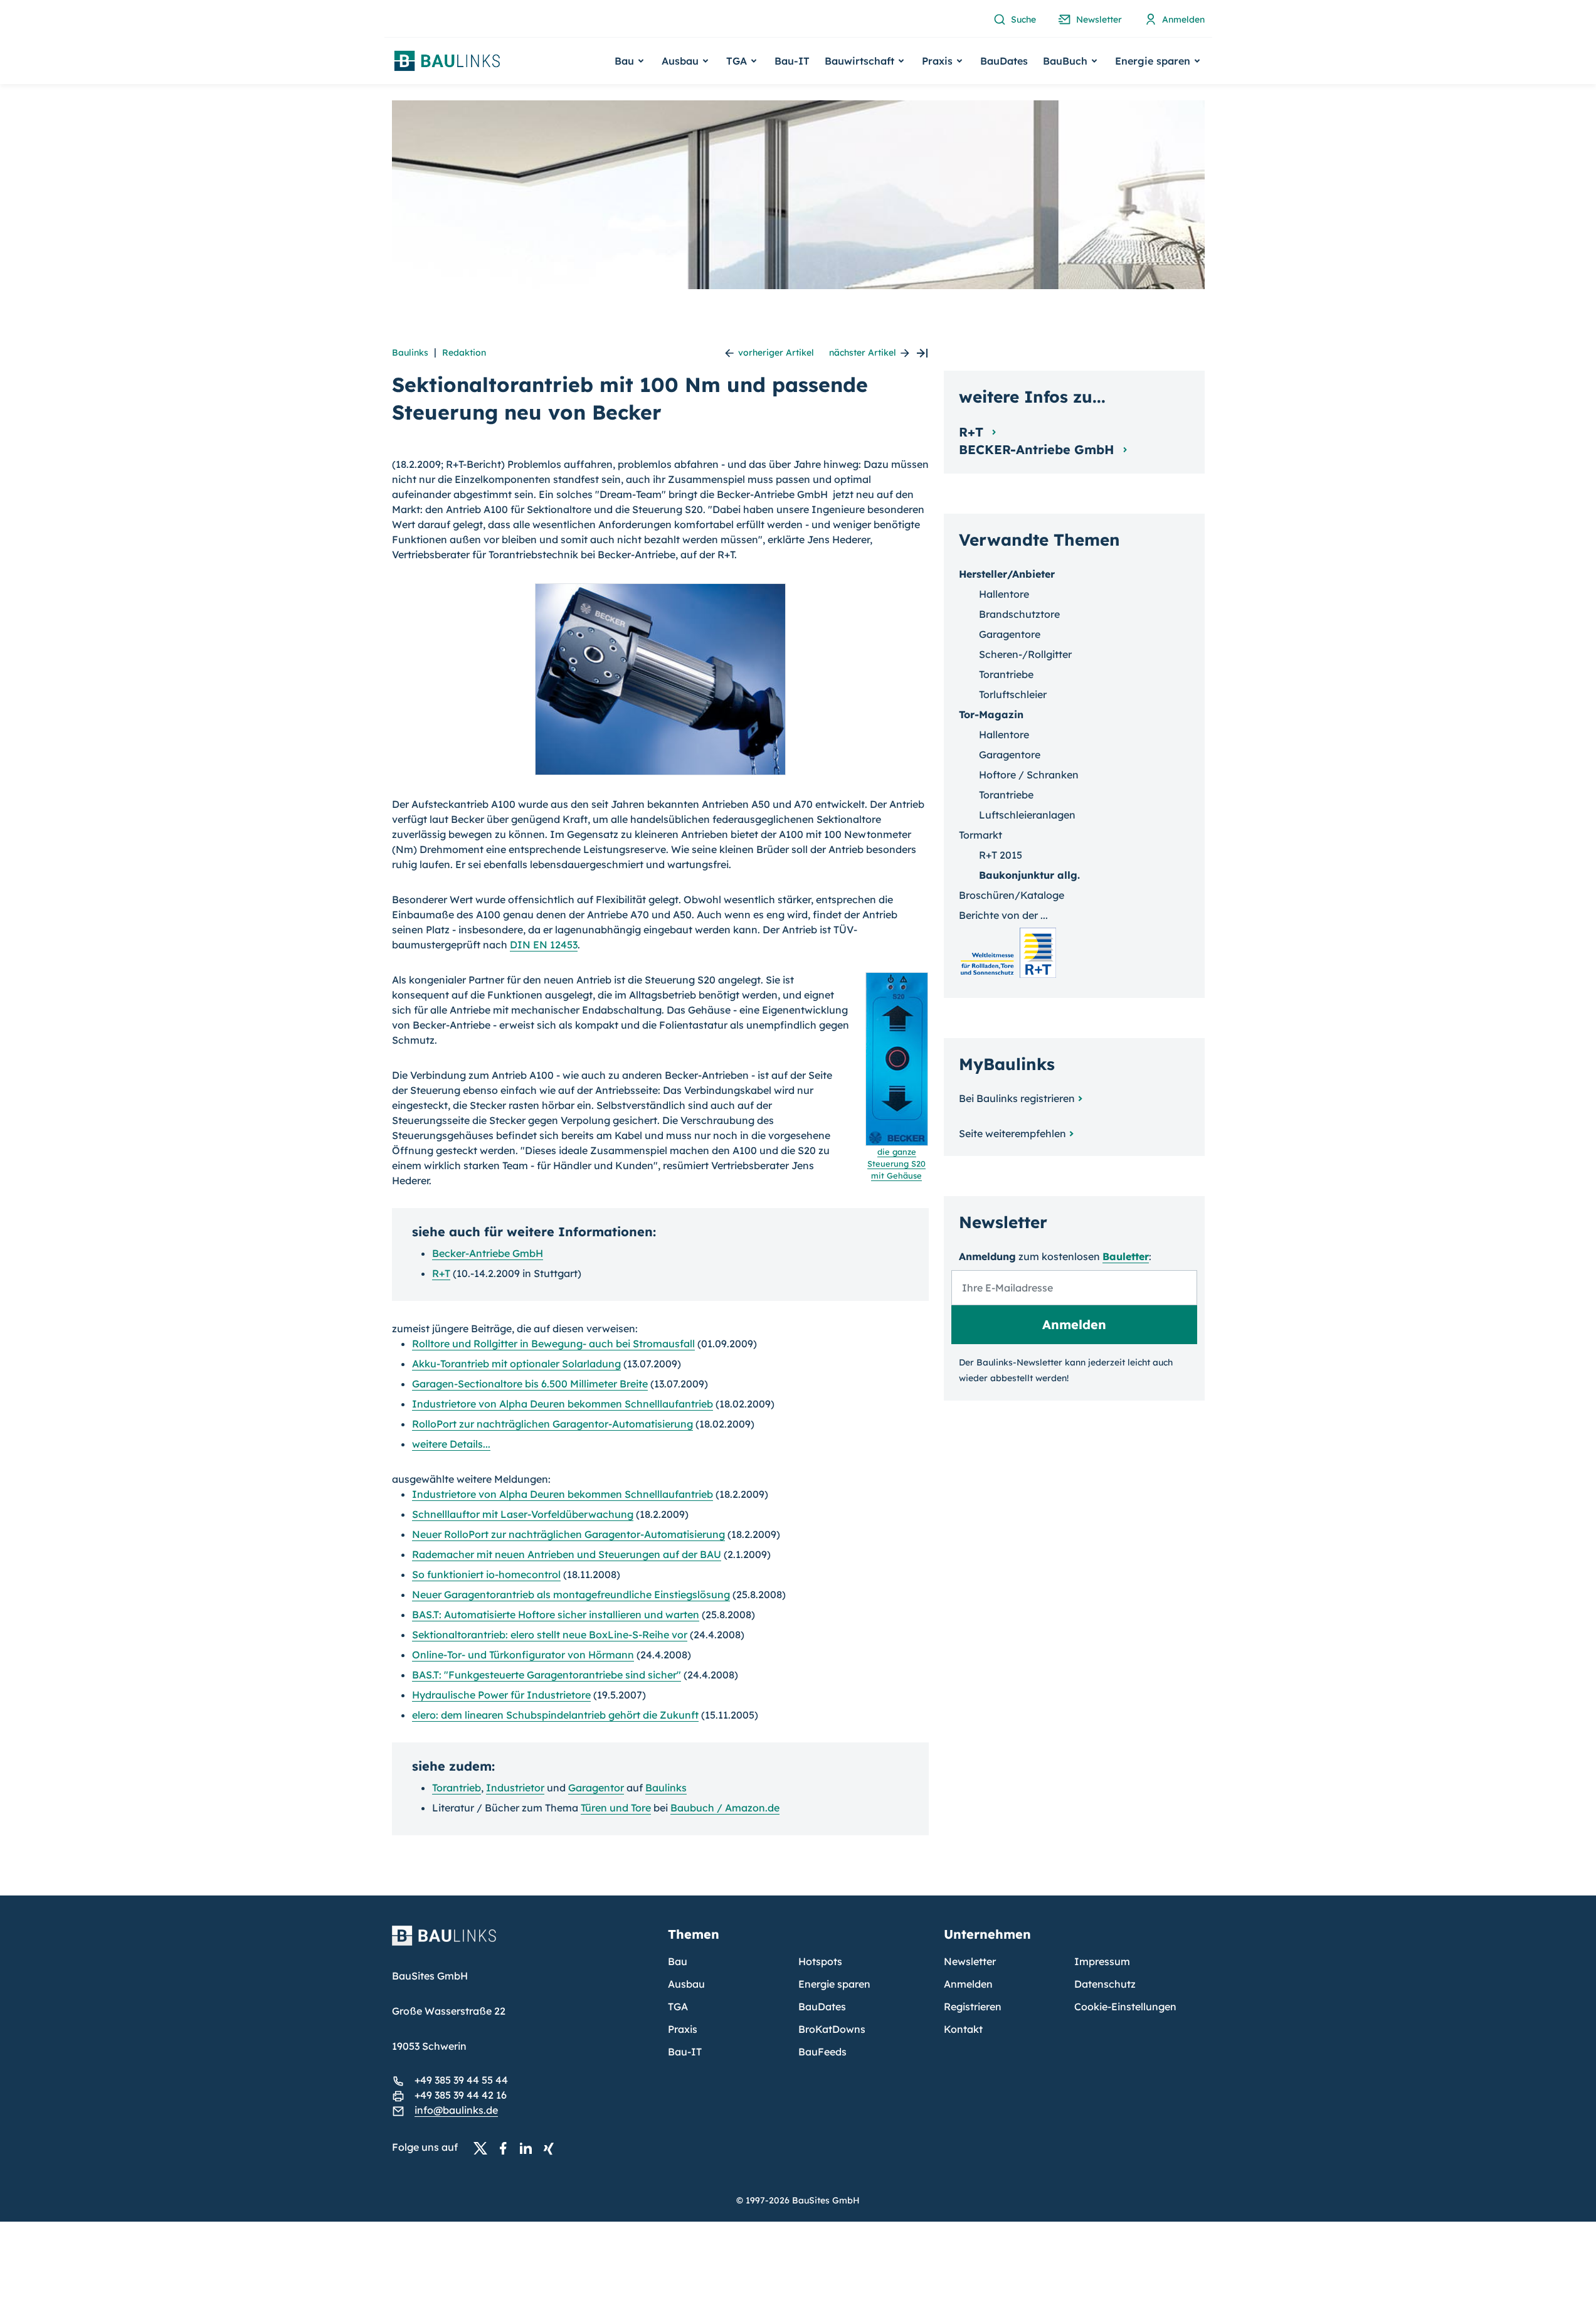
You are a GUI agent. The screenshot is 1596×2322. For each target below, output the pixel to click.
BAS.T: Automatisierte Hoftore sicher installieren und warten (556, 1614)
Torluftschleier (1013, 694)
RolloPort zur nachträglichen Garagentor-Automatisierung (552, 1424)
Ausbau (686, 1984)
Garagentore (1010, 634)
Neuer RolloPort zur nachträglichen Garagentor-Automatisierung (568, 1534)
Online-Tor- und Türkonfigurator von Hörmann (523, 1655)
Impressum (1102, 1961)
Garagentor (596, 1788)
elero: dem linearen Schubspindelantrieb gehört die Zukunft (555, 1715)
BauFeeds (822, 2052)
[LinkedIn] (529, 2148)
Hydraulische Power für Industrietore (501, 1695)
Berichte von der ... (1003, 915)
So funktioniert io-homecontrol (486, 1574)
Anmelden (968, 1984)
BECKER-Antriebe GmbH (1038, 449)
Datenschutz (1105, 1984)
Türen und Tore (616, 1808)
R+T (441, 1273)
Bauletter (1126, 1256)
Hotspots (820, 1961)
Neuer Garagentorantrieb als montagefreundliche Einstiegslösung (571, 1594)
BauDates (1004, 61)
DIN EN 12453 (544, 945)
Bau (678, 1961)
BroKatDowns (832, 2029)
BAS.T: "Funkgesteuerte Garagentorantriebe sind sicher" (547, 1675)
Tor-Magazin (991, 714)
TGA (678, 2007)
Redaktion (464, 353)
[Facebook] (507, 2148)
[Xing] (552, 2148)
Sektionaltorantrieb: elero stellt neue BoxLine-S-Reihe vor (550, 1635)
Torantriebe (1006, 674)
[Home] (522, 1943)
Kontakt (963, 2029)
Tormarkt (980, 835)
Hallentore (1004, 594)
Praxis (683, 2029)
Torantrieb (457, 1788)
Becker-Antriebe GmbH (488, 1253)
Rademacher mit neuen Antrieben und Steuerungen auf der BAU (567, 1554)
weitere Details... (451, 1444)
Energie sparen (834, 1984)
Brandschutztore (1019, 614)
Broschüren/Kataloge (1012, 895)
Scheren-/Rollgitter (1025, 654)
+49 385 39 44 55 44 (461, 2080)
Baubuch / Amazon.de (725, 1808)
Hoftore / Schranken (1029, 775)
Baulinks (410, 353)
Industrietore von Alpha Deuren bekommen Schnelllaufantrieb (563, 1404)
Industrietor (515, 1788)
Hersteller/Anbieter (1007, 574)
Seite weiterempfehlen (1012, 1133)
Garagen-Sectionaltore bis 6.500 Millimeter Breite (530, 1384)
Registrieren (973, 2007)
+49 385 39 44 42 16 (461, 2095)
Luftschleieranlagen (1027, 815)
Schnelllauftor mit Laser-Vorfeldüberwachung (523, 1514)
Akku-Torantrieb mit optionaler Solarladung (516, 1364)
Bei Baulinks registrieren (1017, 1098)
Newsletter (970, 1961)
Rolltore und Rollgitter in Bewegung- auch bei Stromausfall (553, 1344)
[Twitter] (484, 2148)
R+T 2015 (1001, 855)
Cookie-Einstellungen (1125, 2007)
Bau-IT (792, 61)
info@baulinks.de (456, 2110)
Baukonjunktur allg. (1029, 875)
